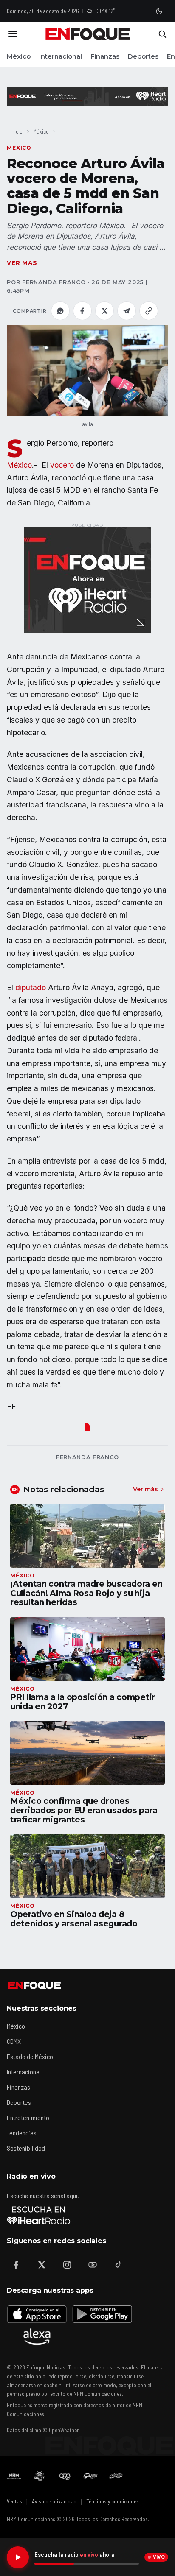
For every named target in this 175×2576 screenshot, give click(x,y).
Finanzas (105, 56)
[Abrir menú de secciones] (13, 34)
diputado (32, 987)
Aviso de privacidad (54, 2501)
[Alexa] (37, 2337)
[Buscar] (162, 34)
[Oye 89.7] (65, 2476)
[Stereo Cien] (90, 2476)
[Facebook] (16, 2265)
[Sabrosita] (116, 2476)
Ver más (22, 263)
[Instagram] (67, 2265)
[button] (87, 370)
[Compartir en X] (104, 311)
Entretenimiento (28, 2117)
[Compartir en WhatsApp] (60, 311)
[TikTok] (118, 2265)
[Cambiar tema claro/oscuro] (159, 11)
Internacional (61, 56)
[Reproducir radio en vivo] (18, 2557)
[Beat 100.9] (40, 2476)
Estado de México (30, 2056)
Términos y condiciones (113, 2501)
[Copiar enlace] (149, 311)
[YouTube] (93, 2265)
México (19, 56)
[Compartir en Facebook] (82, 311)
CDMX (14, 2041)
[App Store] (37, 2314)
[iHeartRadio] (39, 2215)
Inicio (16, 131)
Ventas (14, 2501)
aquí (72, 2195)
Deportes (143, 56)
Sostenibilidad (26, 2148)
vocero (63, 465)
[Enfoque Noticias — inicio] (87, 34)
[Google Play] (102, 2314)
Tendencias (22, 2133)
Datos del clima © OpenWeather (43, 2430)
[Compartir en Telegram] (127, 311)
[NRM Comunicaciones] (14, 2476)
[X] (42, 2265)
